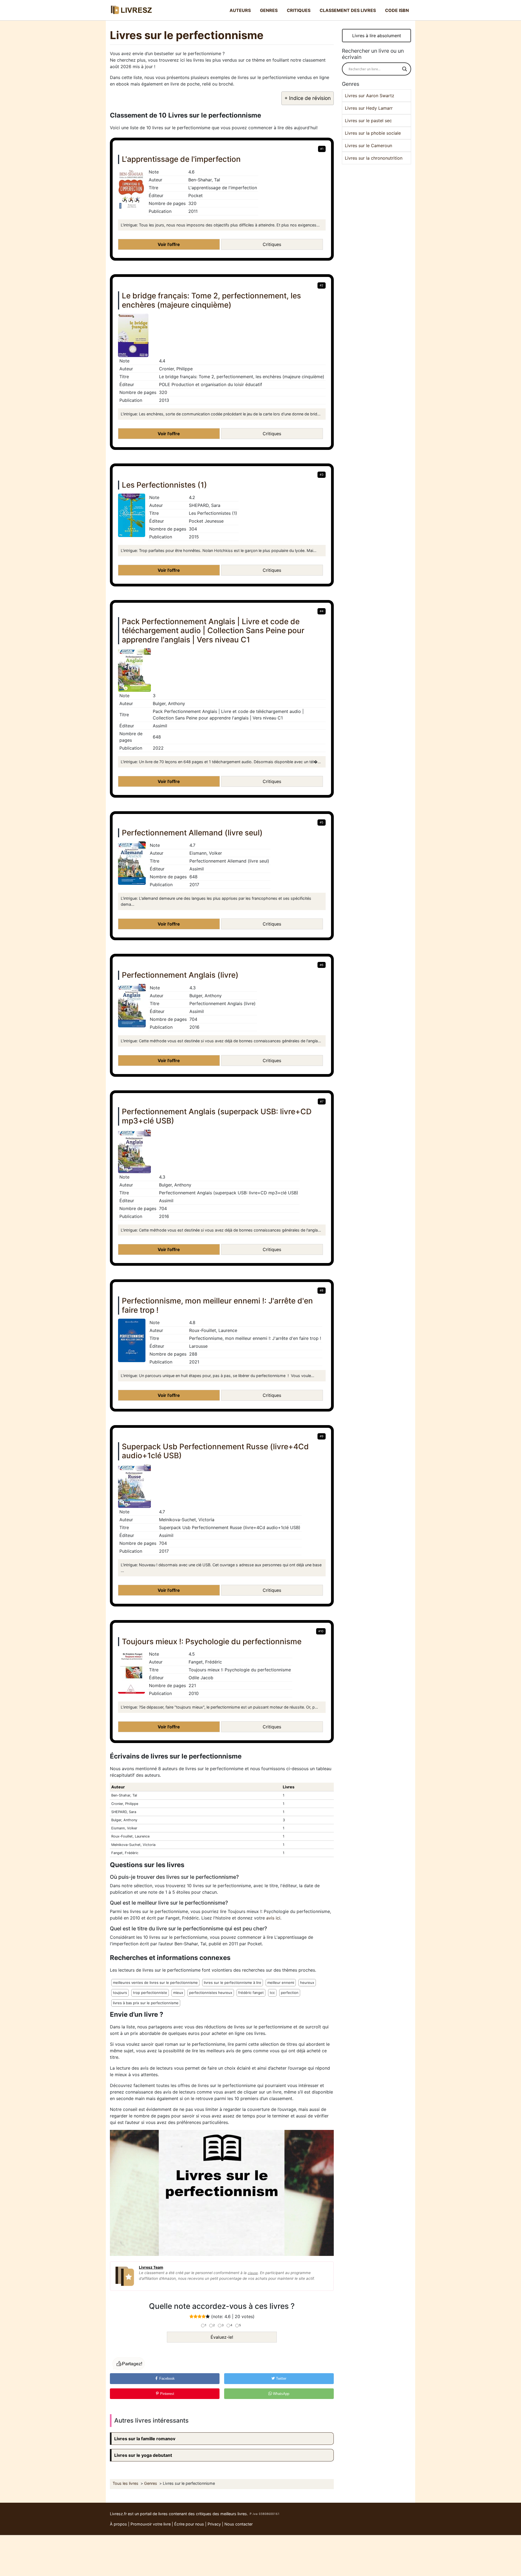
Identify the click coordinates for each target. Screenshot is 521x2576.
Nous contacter (239, 2524)
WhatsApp (281, 2394)
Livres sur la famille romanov (145, 2439)
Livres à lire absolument (377, 36)
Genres (269, 10)
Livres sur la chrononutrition (374, 158)
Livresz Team (151, 2267)
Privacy (214, 2524)
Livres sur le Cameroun (368, 146)
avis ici (273, 1918)
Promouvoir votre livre (151, 2524)
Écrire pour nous (189, 2524)
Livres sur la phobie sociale (373, 133)
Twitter (281, 2378)
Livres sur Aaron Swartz (370, 96)
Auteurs (240, 10)
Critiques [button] (272, 244)
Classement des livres (348, 10)
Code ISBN (397, 10)
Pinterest (167, 2394)
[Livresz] (133, 10)
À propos (118, 2524)
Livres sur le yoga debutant (143, 2455)
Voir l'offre (169, 244)
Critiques (299, 10)
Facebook (166, 2378)
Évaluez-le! (222, 2337)
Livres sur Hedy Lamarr (369, 108)
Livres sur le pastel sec (368, 121)
